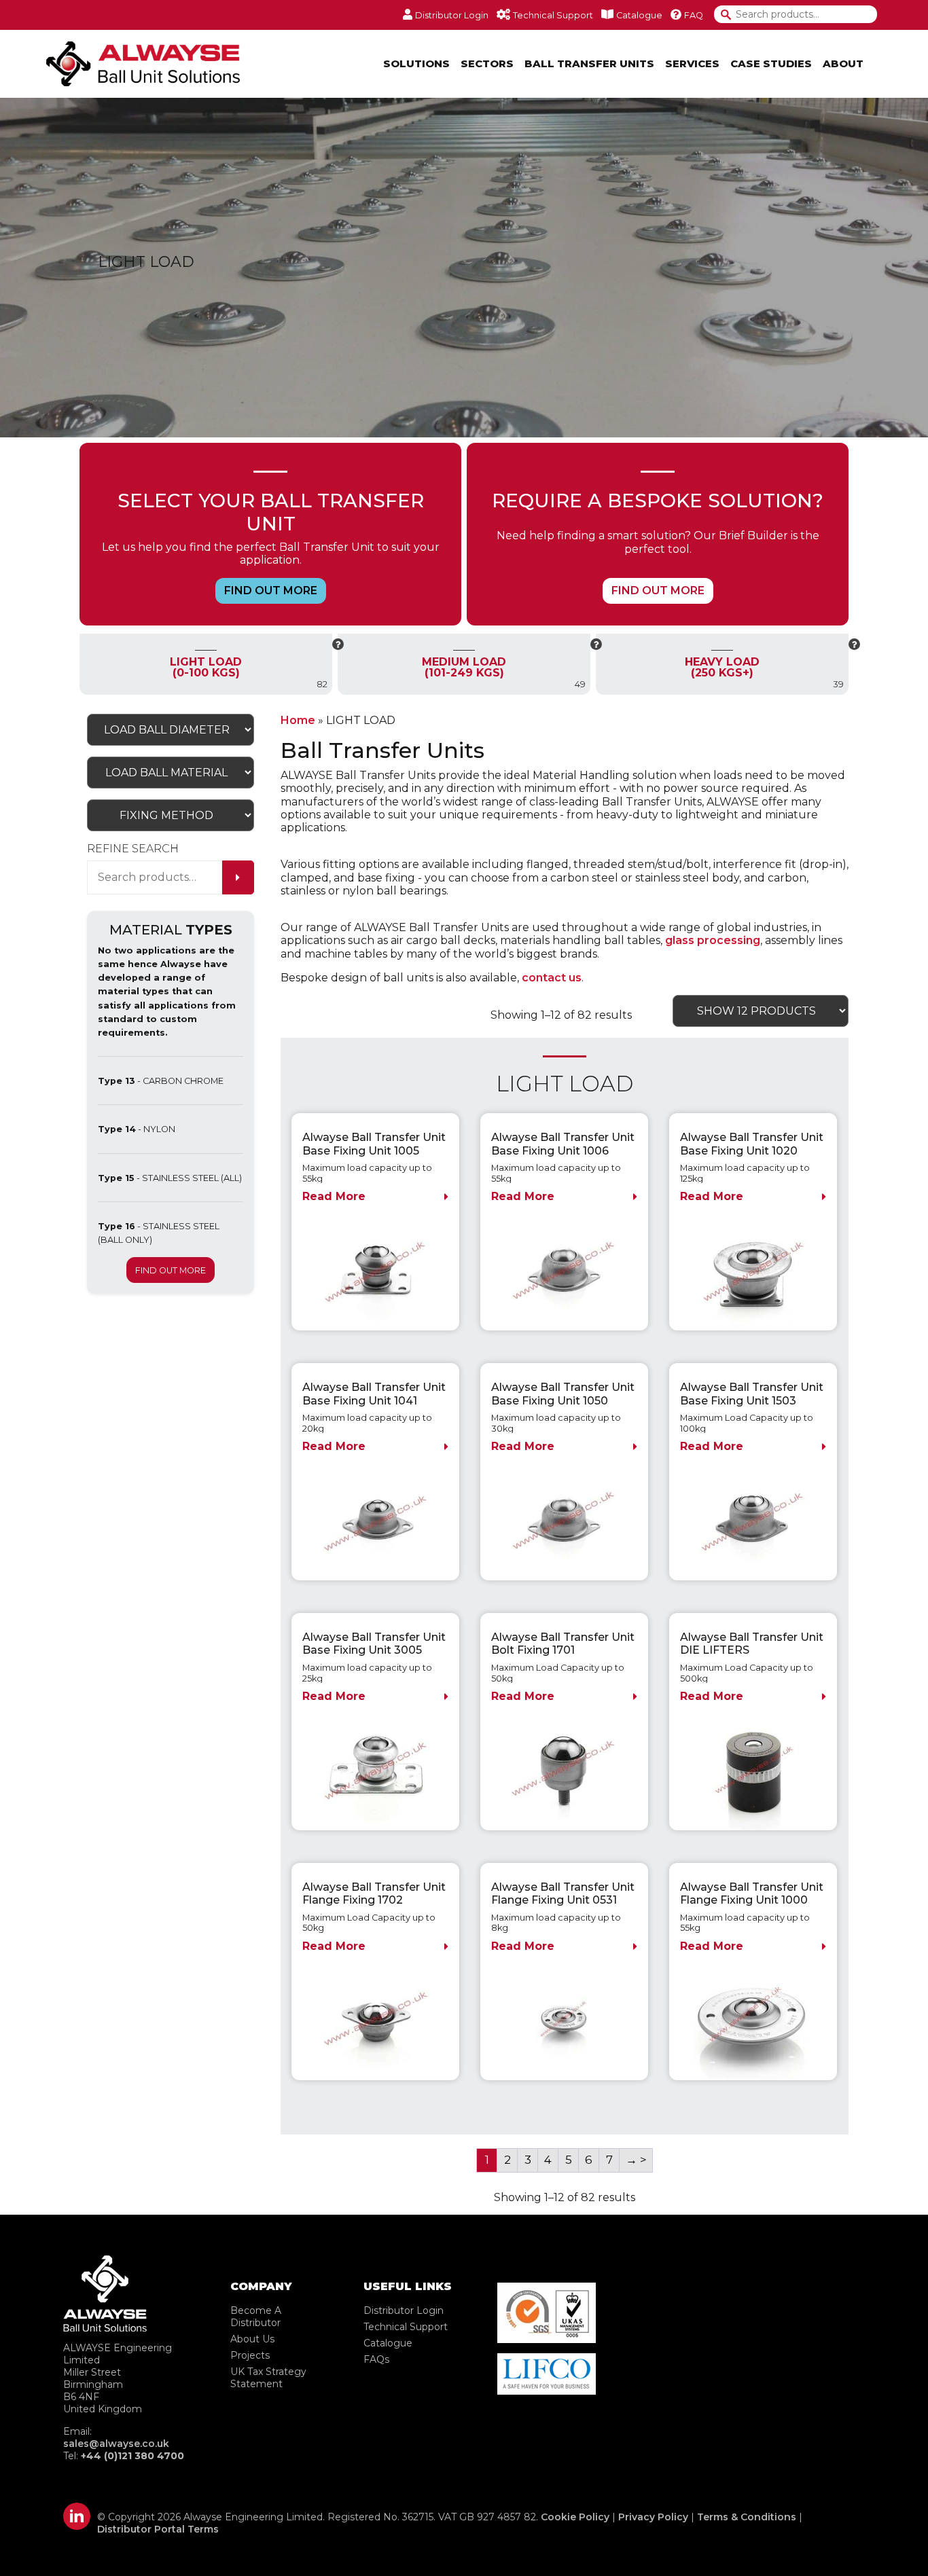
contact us (552, 978)
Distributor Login (404, 2310)
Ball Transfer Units (589, 64)
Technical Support (406, 2327)
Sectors (487, 64)
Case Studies (771, 64)
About (843, 64)
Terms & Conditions (747, 2517)
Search (731, 15)
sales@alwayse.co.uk (116, 2444)
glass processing (713, 940)
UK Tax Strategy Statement (268, 2378)
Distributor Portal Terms (158, 2529)
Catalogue (388, 2343)
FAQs (376, 2359)
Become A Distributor (256, 2317)
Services (692, 64)
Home (298, 720)
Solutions (416, 64)
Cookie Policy (575, 2517)
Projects (250, 2355)
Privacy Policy (653, 2517)
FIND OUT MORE (271, 591)
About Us (252, 2339)
